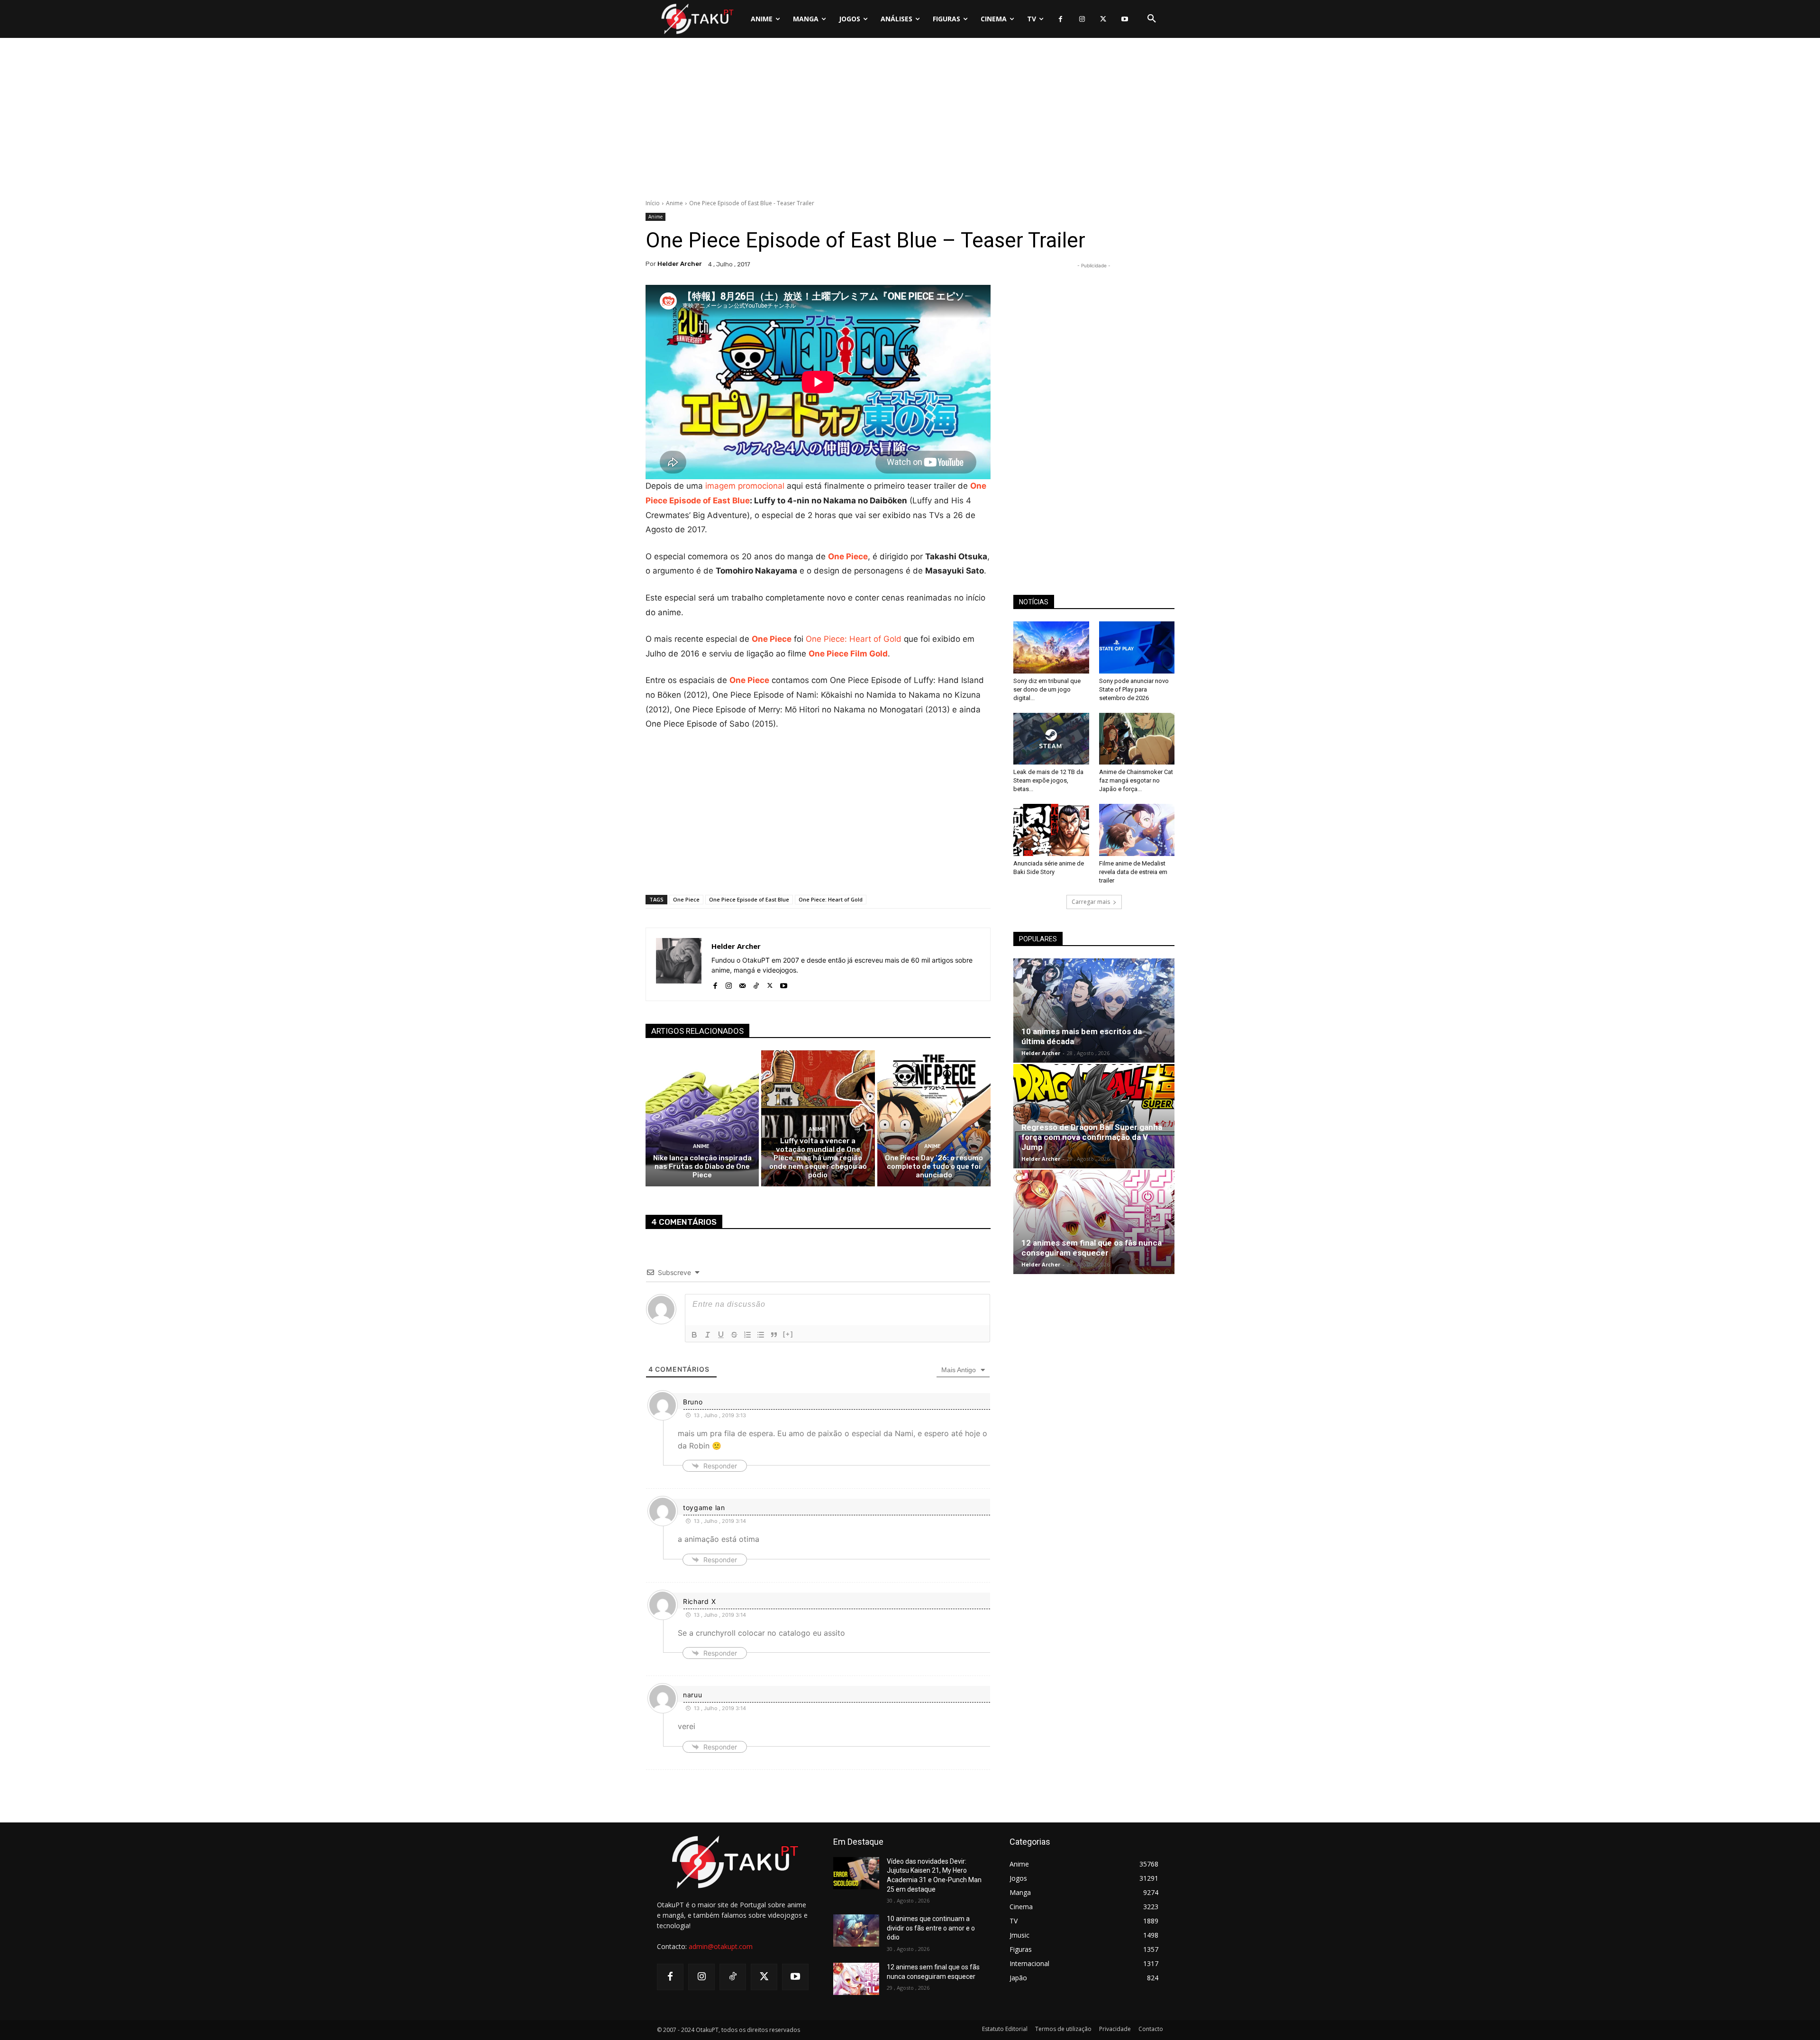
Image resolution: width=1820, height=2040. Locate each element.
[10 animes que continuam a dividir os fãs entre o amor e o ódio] (856, 1931)
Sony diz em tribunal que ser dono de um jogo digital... (1047, 689)
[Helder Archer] (679, 964)
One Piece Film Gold (848, 654)
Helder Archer (680, 264)
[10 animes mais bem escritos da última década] (1094, 1011)
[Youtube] (1124, 19)
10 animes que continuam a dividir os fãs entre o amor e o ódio (931, 1928)
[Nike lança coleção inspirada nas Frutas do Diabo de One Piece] (702, 1118)
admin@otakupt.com (721, 1946)
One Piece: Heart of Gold (854, 639)
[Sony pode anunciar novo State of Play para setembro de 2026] (1137, 647)
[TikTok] (756, 984)
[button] (1152, 19)
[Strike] (734, 1335)
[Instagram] (1082, 19)
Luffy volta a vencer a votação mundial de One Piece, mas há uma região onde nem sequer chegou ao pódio (818, 1158)
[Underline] (721, 1335)
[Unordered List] (761, 1335)
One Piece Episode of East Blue (749, 899)
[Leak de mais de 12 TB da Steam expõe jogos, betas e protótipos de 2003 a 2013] (1051, 739)
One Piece (848, 556)
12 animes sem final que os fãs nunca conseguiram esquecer (1092, 1248)
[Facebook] (1060, 19)
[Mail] (742, 984)
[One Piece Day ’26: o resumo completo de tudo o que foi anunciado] (934, 1118)
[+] (788, 1334)
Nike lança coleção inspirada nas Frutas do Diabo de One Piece (702, 1166)
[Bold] (694, 1335)
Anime (674, 203)
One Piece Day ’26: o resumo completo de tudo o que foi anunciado (934, 1166)
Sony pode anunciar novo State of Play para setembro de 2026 (1134, 689)
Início (653, 203)
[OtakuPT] (697, 19)
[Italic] (708, 1335)
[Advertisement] (910, 121)
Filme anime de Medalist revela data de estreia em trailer (1133, 872)
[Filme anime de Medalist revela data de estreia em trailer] (1137, 830)
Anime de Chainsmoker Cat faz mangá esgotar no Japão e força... (1136, 780)
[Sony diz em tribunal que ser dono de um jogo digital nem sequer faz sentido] (1051, 647)
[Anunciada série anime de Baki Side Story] (1051, 830)
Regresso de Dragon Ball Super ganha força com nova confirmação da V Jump (1092, 1137)
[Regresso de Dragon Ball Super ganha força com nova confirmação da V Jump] (1094, 1116)
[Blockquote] (774, 1335)
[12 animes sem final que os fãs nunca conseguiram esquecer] (1094, 1222)
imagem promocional (745, 486)
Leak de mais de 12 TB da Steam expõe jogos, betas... (1048, 780)
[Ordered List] (747, 1335)
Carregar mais (1091, 902)
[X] (1103, 19)
